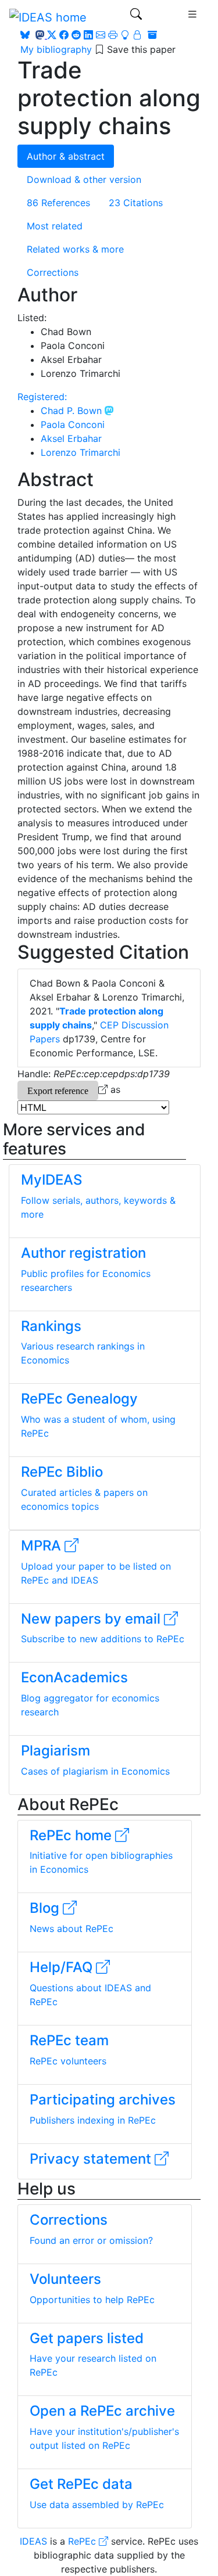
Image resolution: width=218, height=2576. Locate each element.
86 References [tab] (58, 203)
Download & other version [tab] (84, 179)
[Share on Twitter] (52, 35)
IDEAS (33, 2541)
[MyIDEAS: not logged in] (133, 35)
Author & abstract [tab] (66, 156)
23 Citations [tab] (136, 203)
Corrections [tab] (53, 272)
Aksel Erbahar (71, 438)
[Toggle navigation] (136, 17)
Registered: (42, 397)
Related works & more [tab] (75, 249)
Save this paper (141, 49)
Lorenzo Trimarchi (81, 452)
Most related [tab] (55, 226)
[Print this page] (113, 35)
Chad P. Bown (73, 411)
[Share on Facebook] (64, 35)
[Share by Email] (101, 35)
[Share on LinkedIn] (88, 35)
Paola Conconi (73, 424)
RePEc (83, 2541)
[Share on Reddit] (76, 35)
